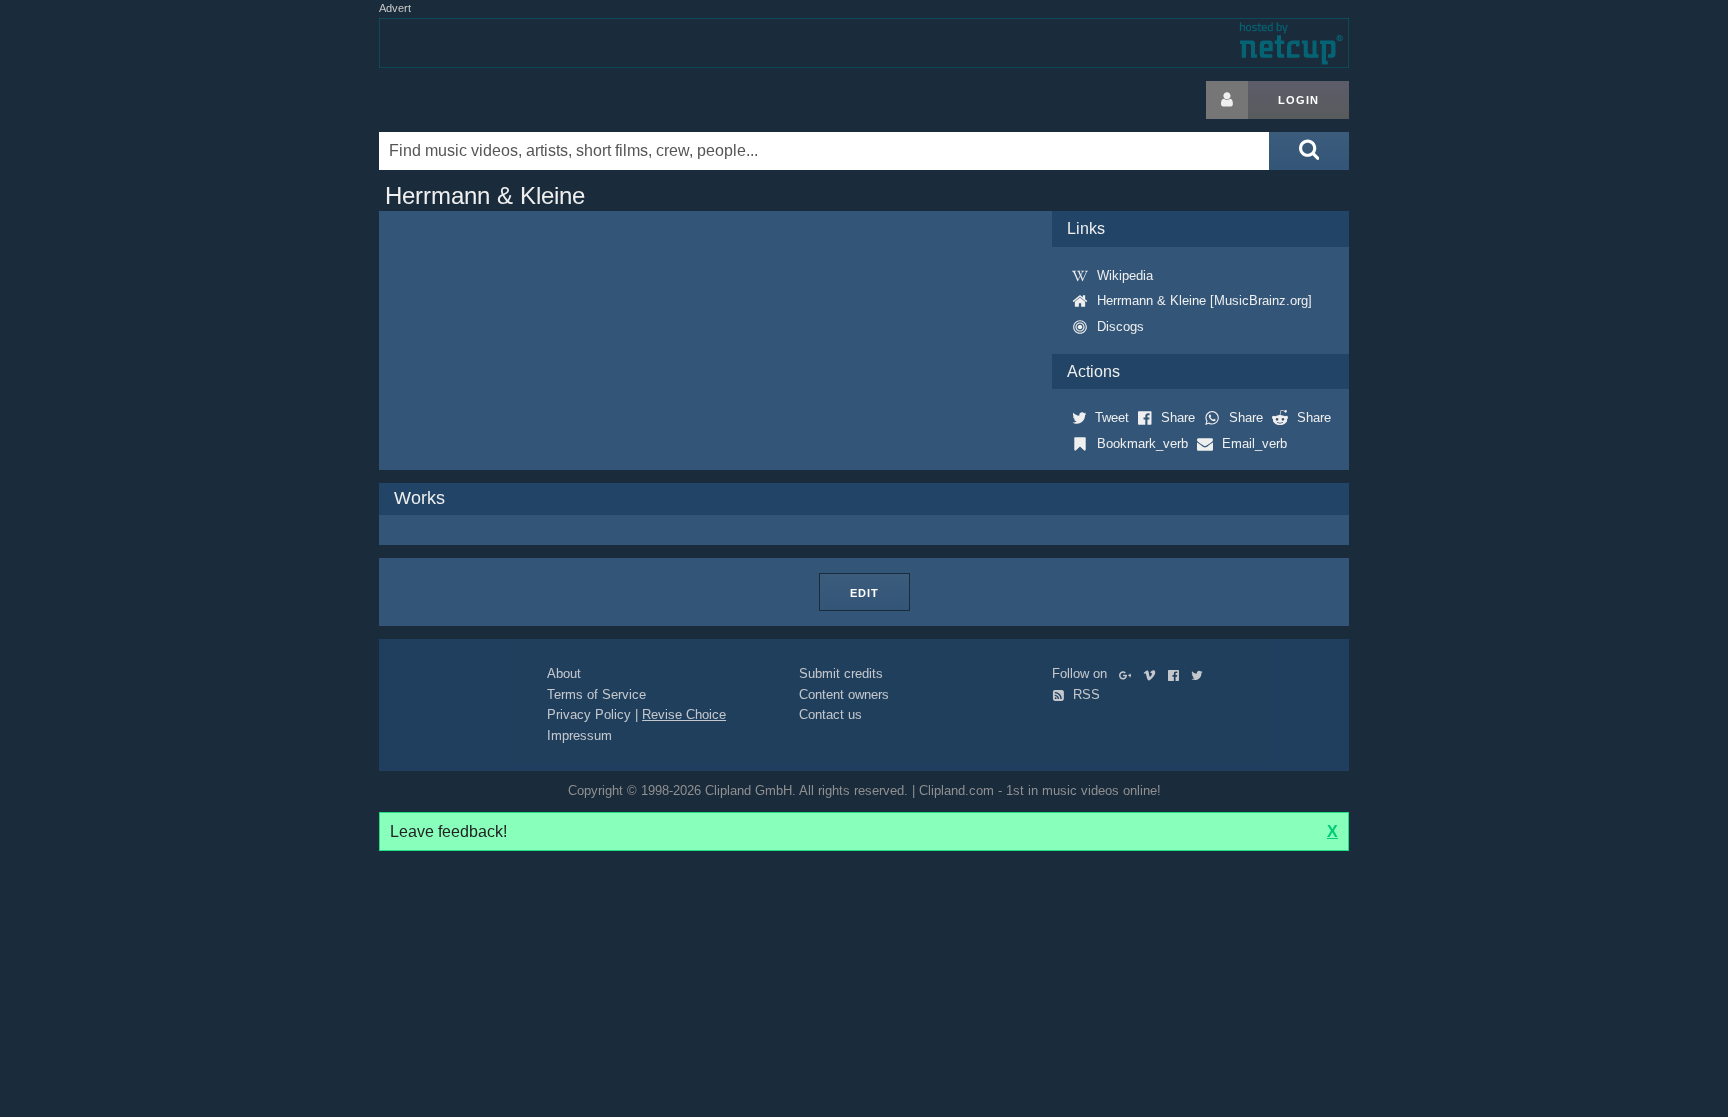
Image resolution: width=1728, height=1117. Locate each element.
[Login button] (1227, 100)
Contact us (830, 714)
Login (1298, 100)
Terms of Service (596, 694)
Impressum (579, 735)
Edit (864, 593)
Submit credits (841, 673)
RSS (1084, 694)
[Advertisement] (1509, 381)
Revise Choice (684, 714)
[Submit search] (1309, 151)
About (564, 673)
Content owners (844, 694)
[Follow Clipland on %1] (1129, 673)
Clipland (484, 100)
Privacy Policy (589, 714)
